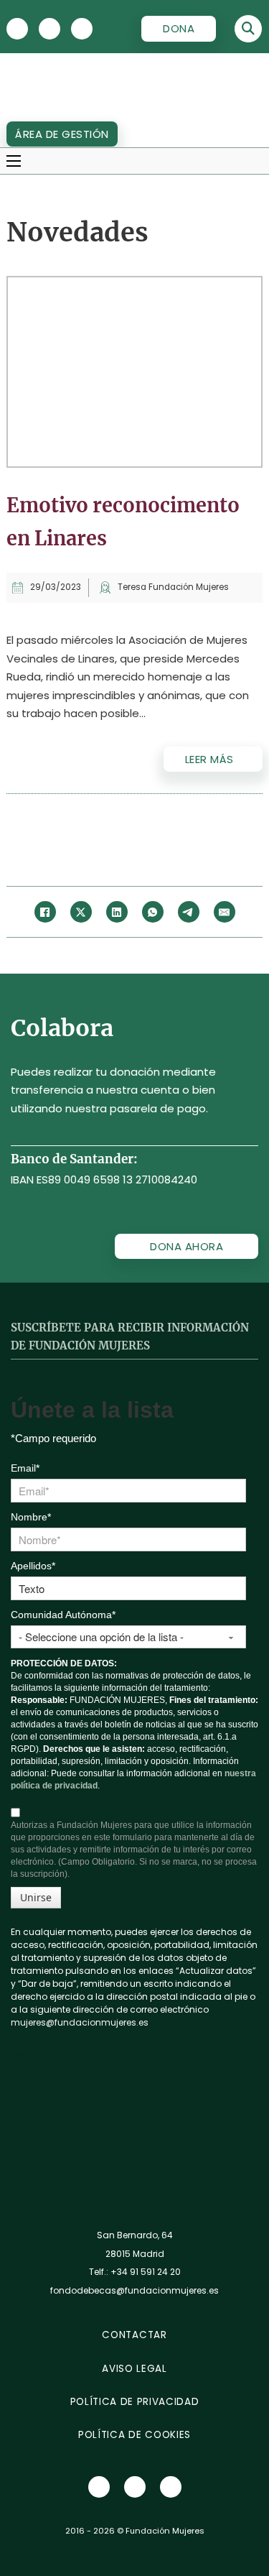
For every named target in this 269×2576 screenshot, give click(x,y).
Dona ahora (187, 1246)
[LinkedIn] (117, 912)
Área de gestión (62, 134)
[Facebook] (45, 912)
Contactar (134, 2335)
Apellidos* (33, 1566)
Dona (179, 28)
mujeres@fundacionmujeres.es (80, 2022)
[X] (17, 29)
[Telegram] (189, 912)
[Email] (225, 912)
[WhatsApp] (153, 912)
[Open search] (248, 29)
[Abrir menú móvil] (14, 161)
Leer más (209, 759)
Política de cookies (134, 2435)
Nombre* (31, 1517)
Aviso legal (134, 2369)
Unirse (36, 1897)
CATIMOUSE (48, 2055)
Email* (25, 1468)
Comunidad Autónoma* (63, 1615)
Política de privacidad (135, 2402)
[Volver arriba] (233, 2547)
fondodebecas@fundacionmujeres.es (134, 2290)
